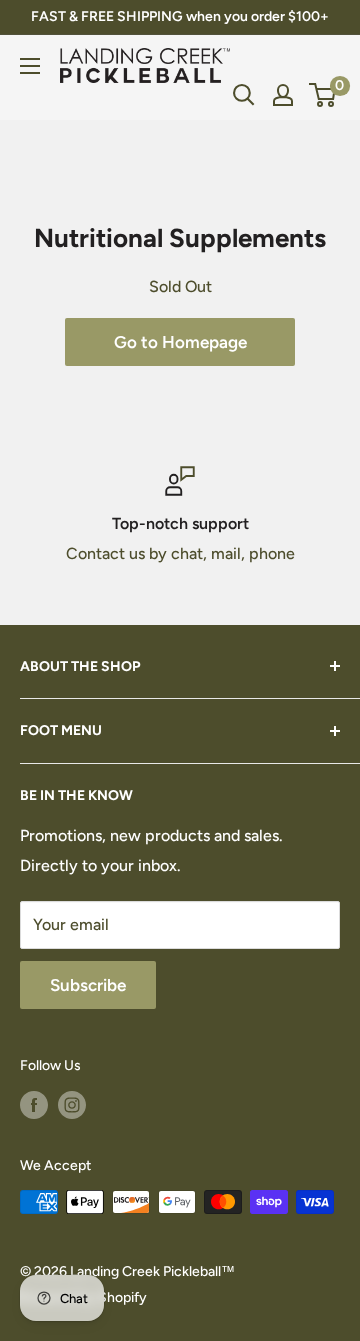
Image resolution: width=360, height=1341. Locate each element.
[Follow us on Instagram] (72, 1105)
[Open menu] (30, 66)
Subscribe (88, 985)
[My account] (283, 95)
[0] (323, 95)
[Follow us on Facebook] (34, 1105)
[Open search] (244, 95)
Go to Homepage (180, 342)
